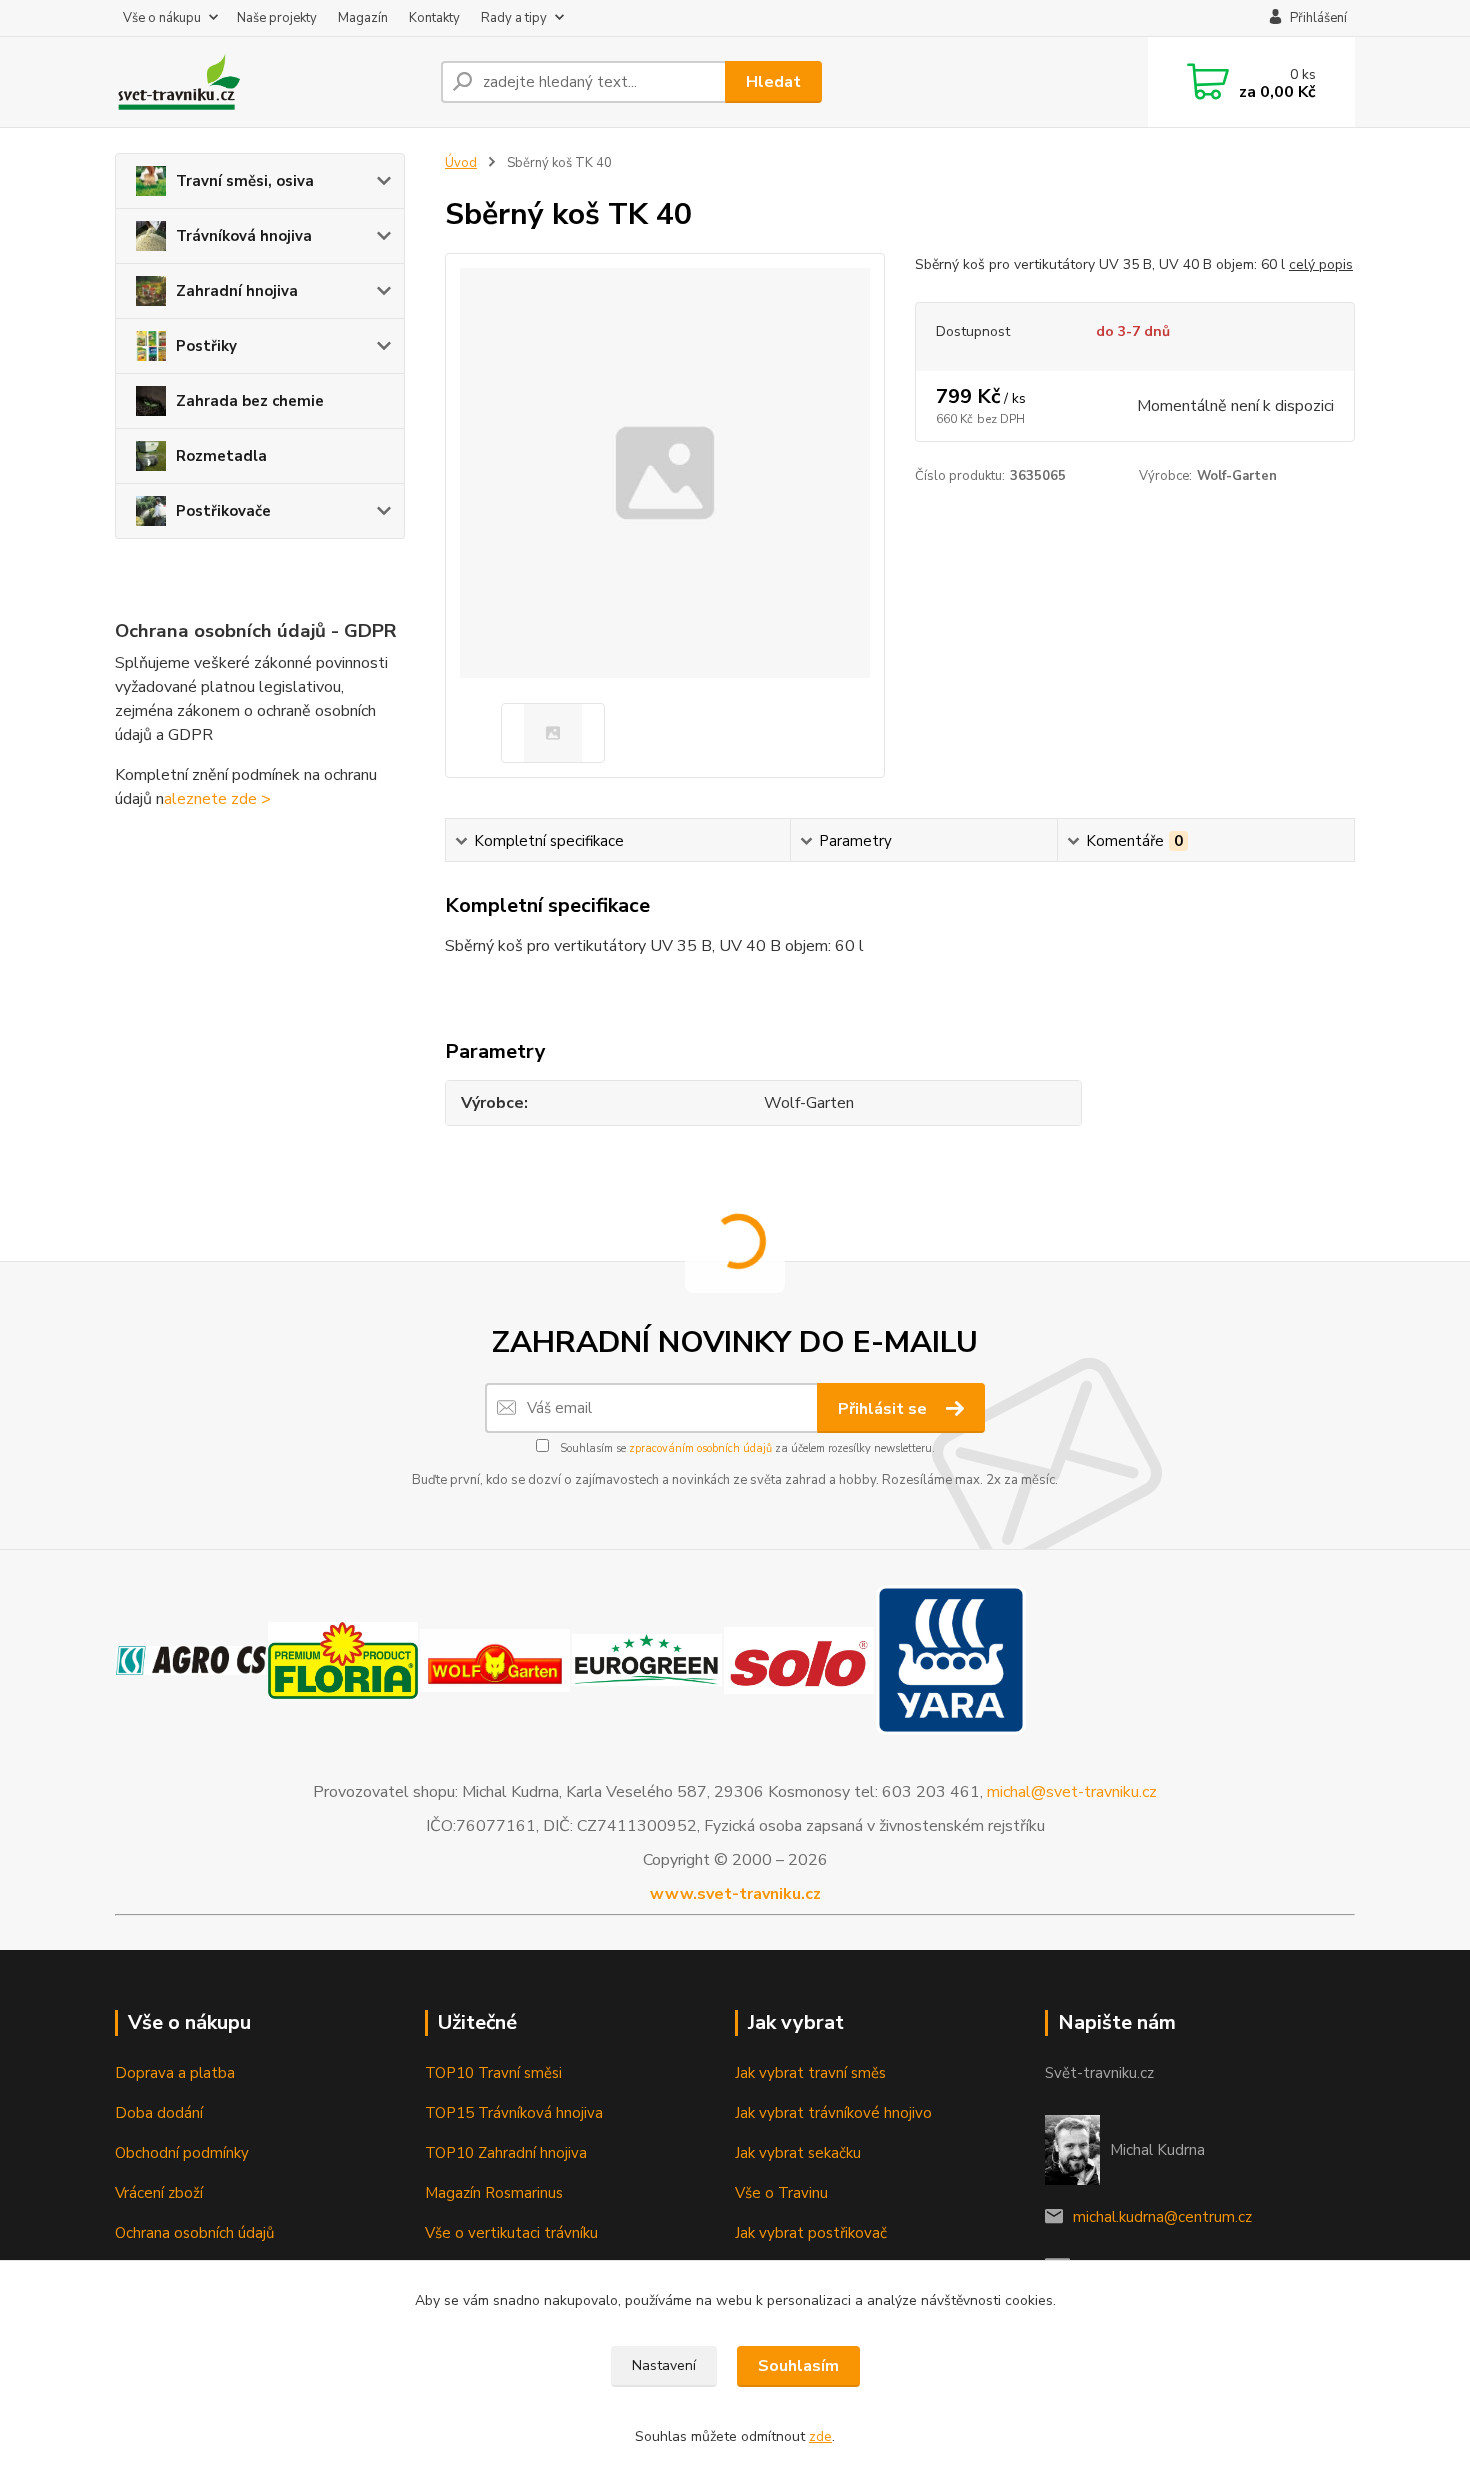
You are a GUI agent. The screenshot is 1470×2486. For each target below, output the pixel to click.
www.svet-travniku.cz (735, 1894)
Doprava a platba (175, 2073)
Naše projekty (277, 18)
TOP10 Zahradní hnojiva (506, 2153)
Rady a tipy (514, 18)
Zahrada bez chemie (250, 401)
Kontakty (434, 18)
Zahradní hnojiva (237, 291)
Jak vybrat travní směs (810, 2073)
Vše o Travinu (781, 2193)
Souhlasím (798, 2366)
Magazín (363, 18)
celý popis (1321, 264)
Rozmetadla (221, 456)
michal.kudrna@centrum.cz (1162, 2217)
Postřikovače (223, 511)
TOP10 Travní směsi (493, 2073)
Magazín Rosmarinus (494, 2193)
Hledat (773, 82)
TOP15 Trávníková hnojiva (514, 2113)
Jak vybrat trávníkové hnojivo (833, 2113)
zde (820, 2436)
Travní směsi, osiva (245, 181)
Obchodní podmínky (182, 2153)
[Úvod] (270, 82)
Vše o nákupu (162, 18)
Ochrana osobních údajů (194, 2233)
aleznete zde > (217, 799)
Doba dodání (159, 2113)
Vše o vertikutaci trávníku (511, 2233)
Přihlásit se (884, 1409)
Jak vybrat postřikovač (811, 2233)
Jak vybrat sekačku (798, 2153)
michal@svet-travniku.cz (1072, 1792)
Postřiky (206, 346)
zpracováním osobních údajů (700, 1448)
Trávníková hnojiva (244, 236)
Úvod (461, 163)
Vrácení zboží (159, 2193)
